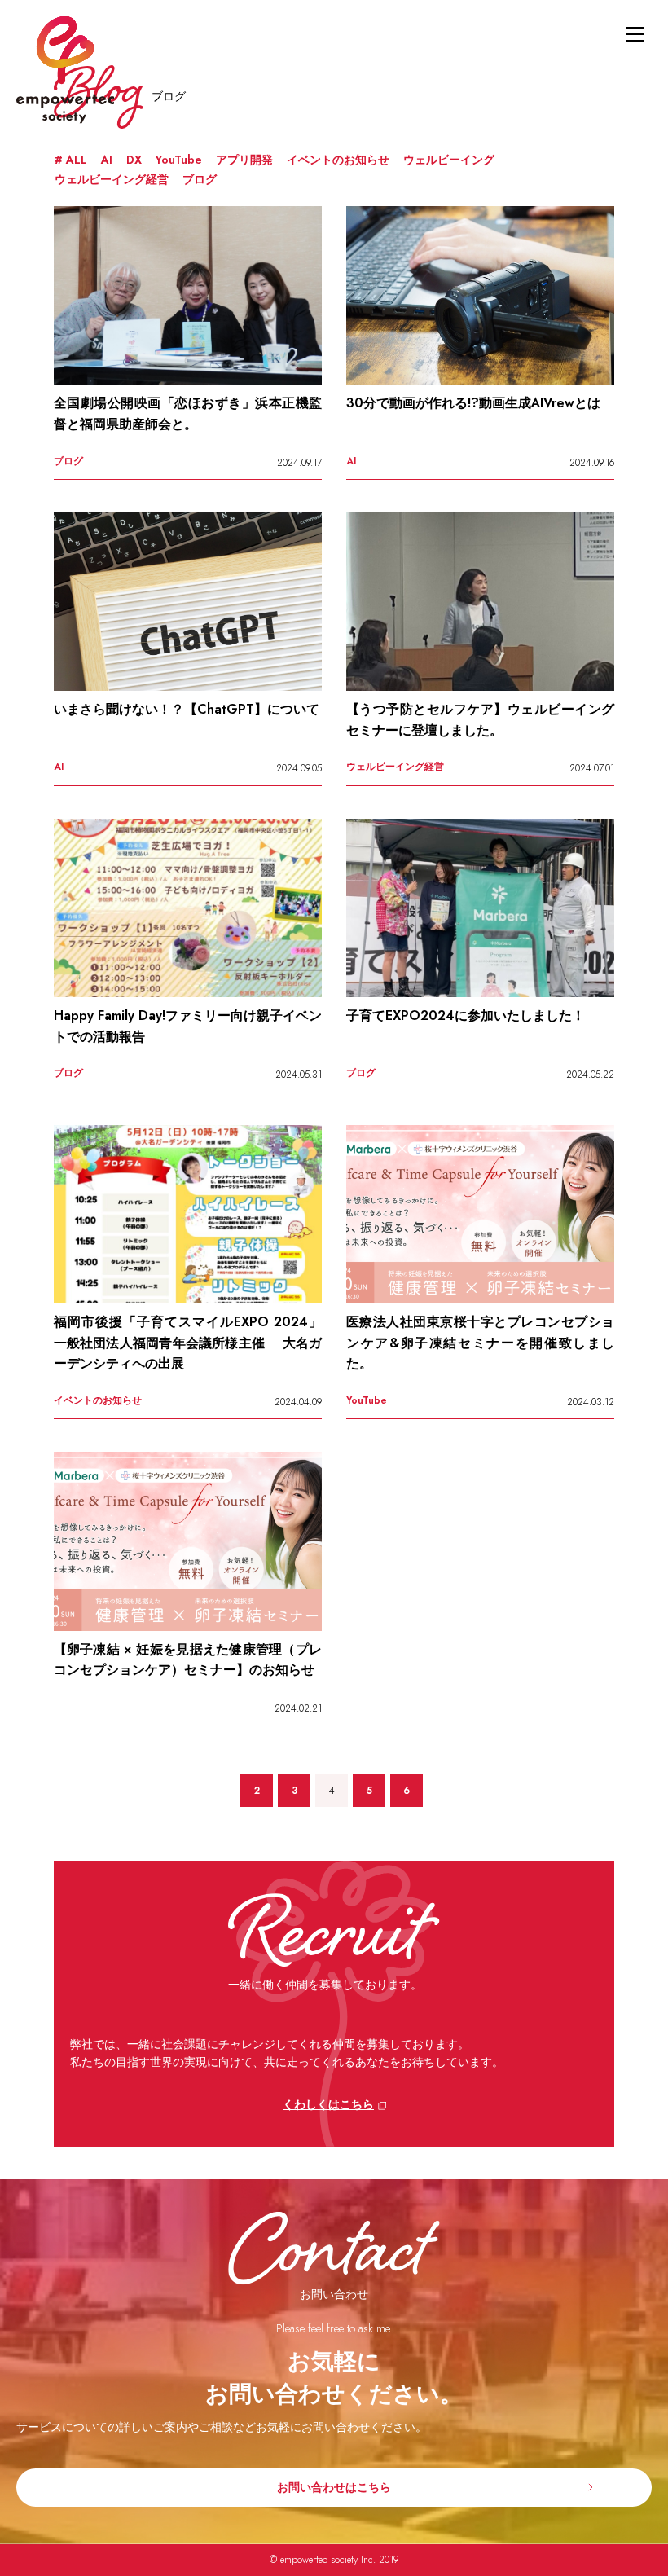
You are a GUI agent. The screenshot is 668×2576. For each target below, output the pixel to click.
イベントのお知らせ (338, 160)
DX (134, 160)
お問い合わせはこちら (334, 2487)
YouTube (179, 160)
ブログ (200, 179)
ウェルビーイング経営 (112, 179)
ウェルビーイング (449, 160)
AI (107, 160)
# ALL (71, 160)
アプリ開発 (244, 160)
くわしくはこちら (328, 2104)
